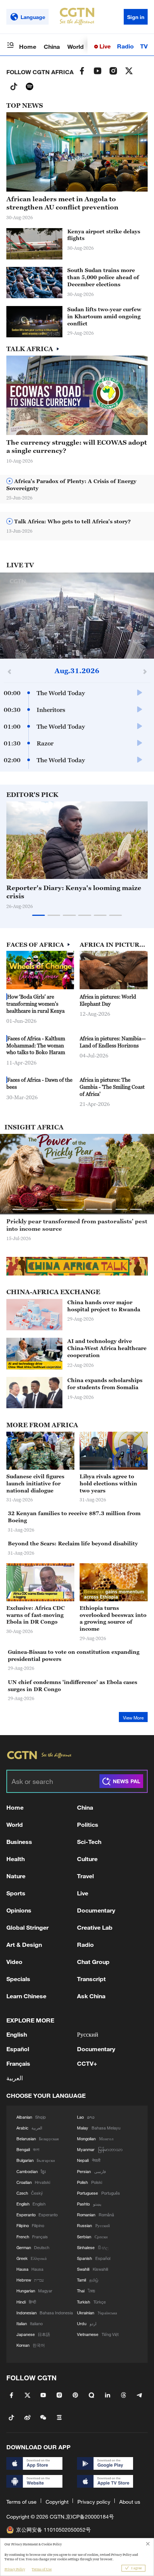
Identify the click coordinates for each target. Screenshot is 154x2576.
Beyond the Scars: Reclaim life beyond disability (73, 1543)
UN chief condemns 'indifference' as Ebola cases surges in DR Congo (73, 1686)
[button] (43, 333)
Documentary (96, 1910)
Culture (87, 1859)
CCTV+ (87, 2063)
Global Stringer (27, 1927)
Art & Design (24, 1944)
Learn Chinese (26, 1996)
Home (28, 46)
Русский (88, 2034)
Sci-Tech (89, 1842)
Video (14, 1962)
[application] (77, 616)
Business (19, 1842)
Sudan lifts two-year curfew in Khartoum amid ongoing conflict (104, 316)
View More (133, 1718)
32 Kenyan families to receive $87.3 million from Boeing (74, 1517)
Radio (125, 46)
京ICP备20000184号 (90, 2517)
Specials (18, 1979)
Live (104, 46)
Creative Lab (95, 1927)
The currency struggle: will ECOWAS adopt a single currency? (77, 447)
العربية (15, 2078)
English (17, 2034)
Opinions (19, 1910)
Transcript (91, 1979)
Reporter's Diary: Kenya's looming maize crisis (74, 892)
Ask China (91, 1996)
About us (130, 2502)
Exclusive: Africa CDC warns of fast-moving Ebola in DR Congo (36, 1615)
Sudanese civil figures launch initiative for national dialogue (35, 1483)
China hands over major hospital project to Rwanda (104, 1306)
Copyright (57, 2502)
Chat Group (93, 1962)
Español (18, 2049)
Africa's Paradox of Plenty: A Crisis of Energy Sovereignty (71, 485)
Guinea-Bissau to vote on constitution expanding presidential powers (74, 1655)
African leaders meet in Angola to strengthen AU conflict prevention (62, 203)
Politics (88, 1824)
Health (16, 1859)
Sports (16, 1893)
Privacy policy (94, 2502)
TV (144, 46)
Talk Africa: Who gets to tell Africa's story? (72, 521)
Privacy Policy (15, 2569)
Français (18, 2063)
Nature (16, 1876)
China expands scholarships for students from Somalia (105, 1384)
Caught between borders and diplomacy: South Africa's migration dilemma (75, 1225)
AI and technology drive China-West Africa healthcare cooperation (107, 1348)
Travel (85, 1876)
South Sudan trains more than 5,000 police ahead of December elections (103, 277)
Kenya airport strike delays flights (104, 235)
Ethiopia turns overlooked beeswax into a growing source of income (113, 1618)
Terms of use (21, 2502)
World (76, 46)
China (52, 46)
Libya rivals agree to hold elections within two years (108, 1483)
